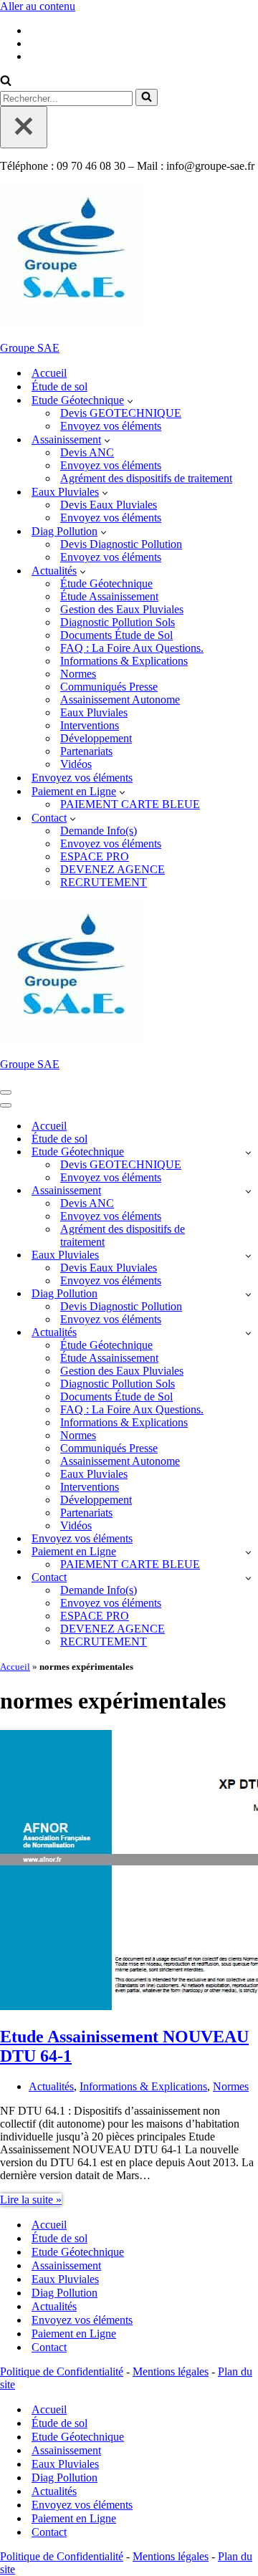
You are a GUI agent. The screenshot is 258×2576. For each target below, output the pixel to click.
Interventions (90, 725)
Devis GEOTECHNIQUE (121, 413)
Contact (49, 2347)
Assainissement (66, 2265)
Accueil (49, 373)
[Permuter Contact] (248, 1578)
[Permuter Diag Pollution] (248, 1294)
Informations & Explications (124, 661)
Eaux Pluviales (94, 712)
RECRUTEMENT (104, 882)
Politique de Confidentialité (62, 2371)
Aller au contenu (38, 6)
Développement (96, 738)
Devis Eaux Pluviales (109, 505)
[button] (130, 400)
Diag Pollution (64, 2293)
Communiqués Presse (109, 687)
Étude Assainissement (109, 596)
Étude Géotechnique (106, 583)
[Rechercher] (6, 82)
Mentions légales (171, 2371)
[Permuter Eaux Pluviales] (248, 1255)
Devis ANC (87, 452)
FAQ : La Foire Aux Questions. (132, 648)
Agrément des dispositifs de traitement (146, 478)
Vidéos (76, 764)
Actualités (51, 2086)
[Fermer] (24, 127)
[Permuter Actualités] (248, 1333)
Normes (78, 674)
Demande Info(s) (99, 831)
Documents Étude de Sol (116, 635)
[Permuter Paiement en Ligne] (248, 1552)
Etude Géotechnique (78, 2252)
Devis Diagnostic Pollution (121, 544)
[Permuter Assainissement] (248, 1191)
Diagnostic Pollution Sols (118, 622)
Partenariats (86, 751)
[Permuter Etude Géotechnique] (248, 1152)
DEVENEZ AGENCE (113, 869)
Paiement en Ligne (74, 2334)
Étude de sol (59, 386)
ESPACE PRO (95, 856)
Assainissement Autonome (120, 700)
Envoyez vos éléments (111, 426)
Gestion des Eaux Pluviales (122, 609)
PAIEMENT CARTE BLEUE (130, 804)
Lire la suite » (31, 2200)
